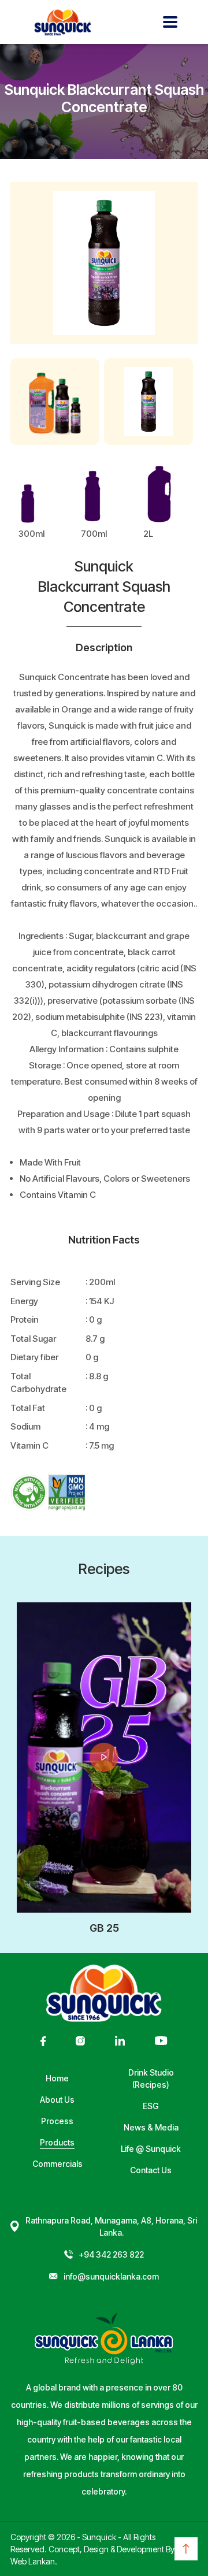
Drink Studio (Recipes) (151, 2078)
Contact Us (151, 2170)
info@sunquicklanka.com (111, 2276)
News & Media (151, 2127)
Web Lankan (33, 2561)
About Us (57, 2100)
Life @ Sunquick (151, 2149)
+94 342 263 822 (111, 2254)
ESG (151, 2106)
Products (57, 2142)
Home (57, 2078)
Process (57, 2121)
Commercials (57, 2164)
